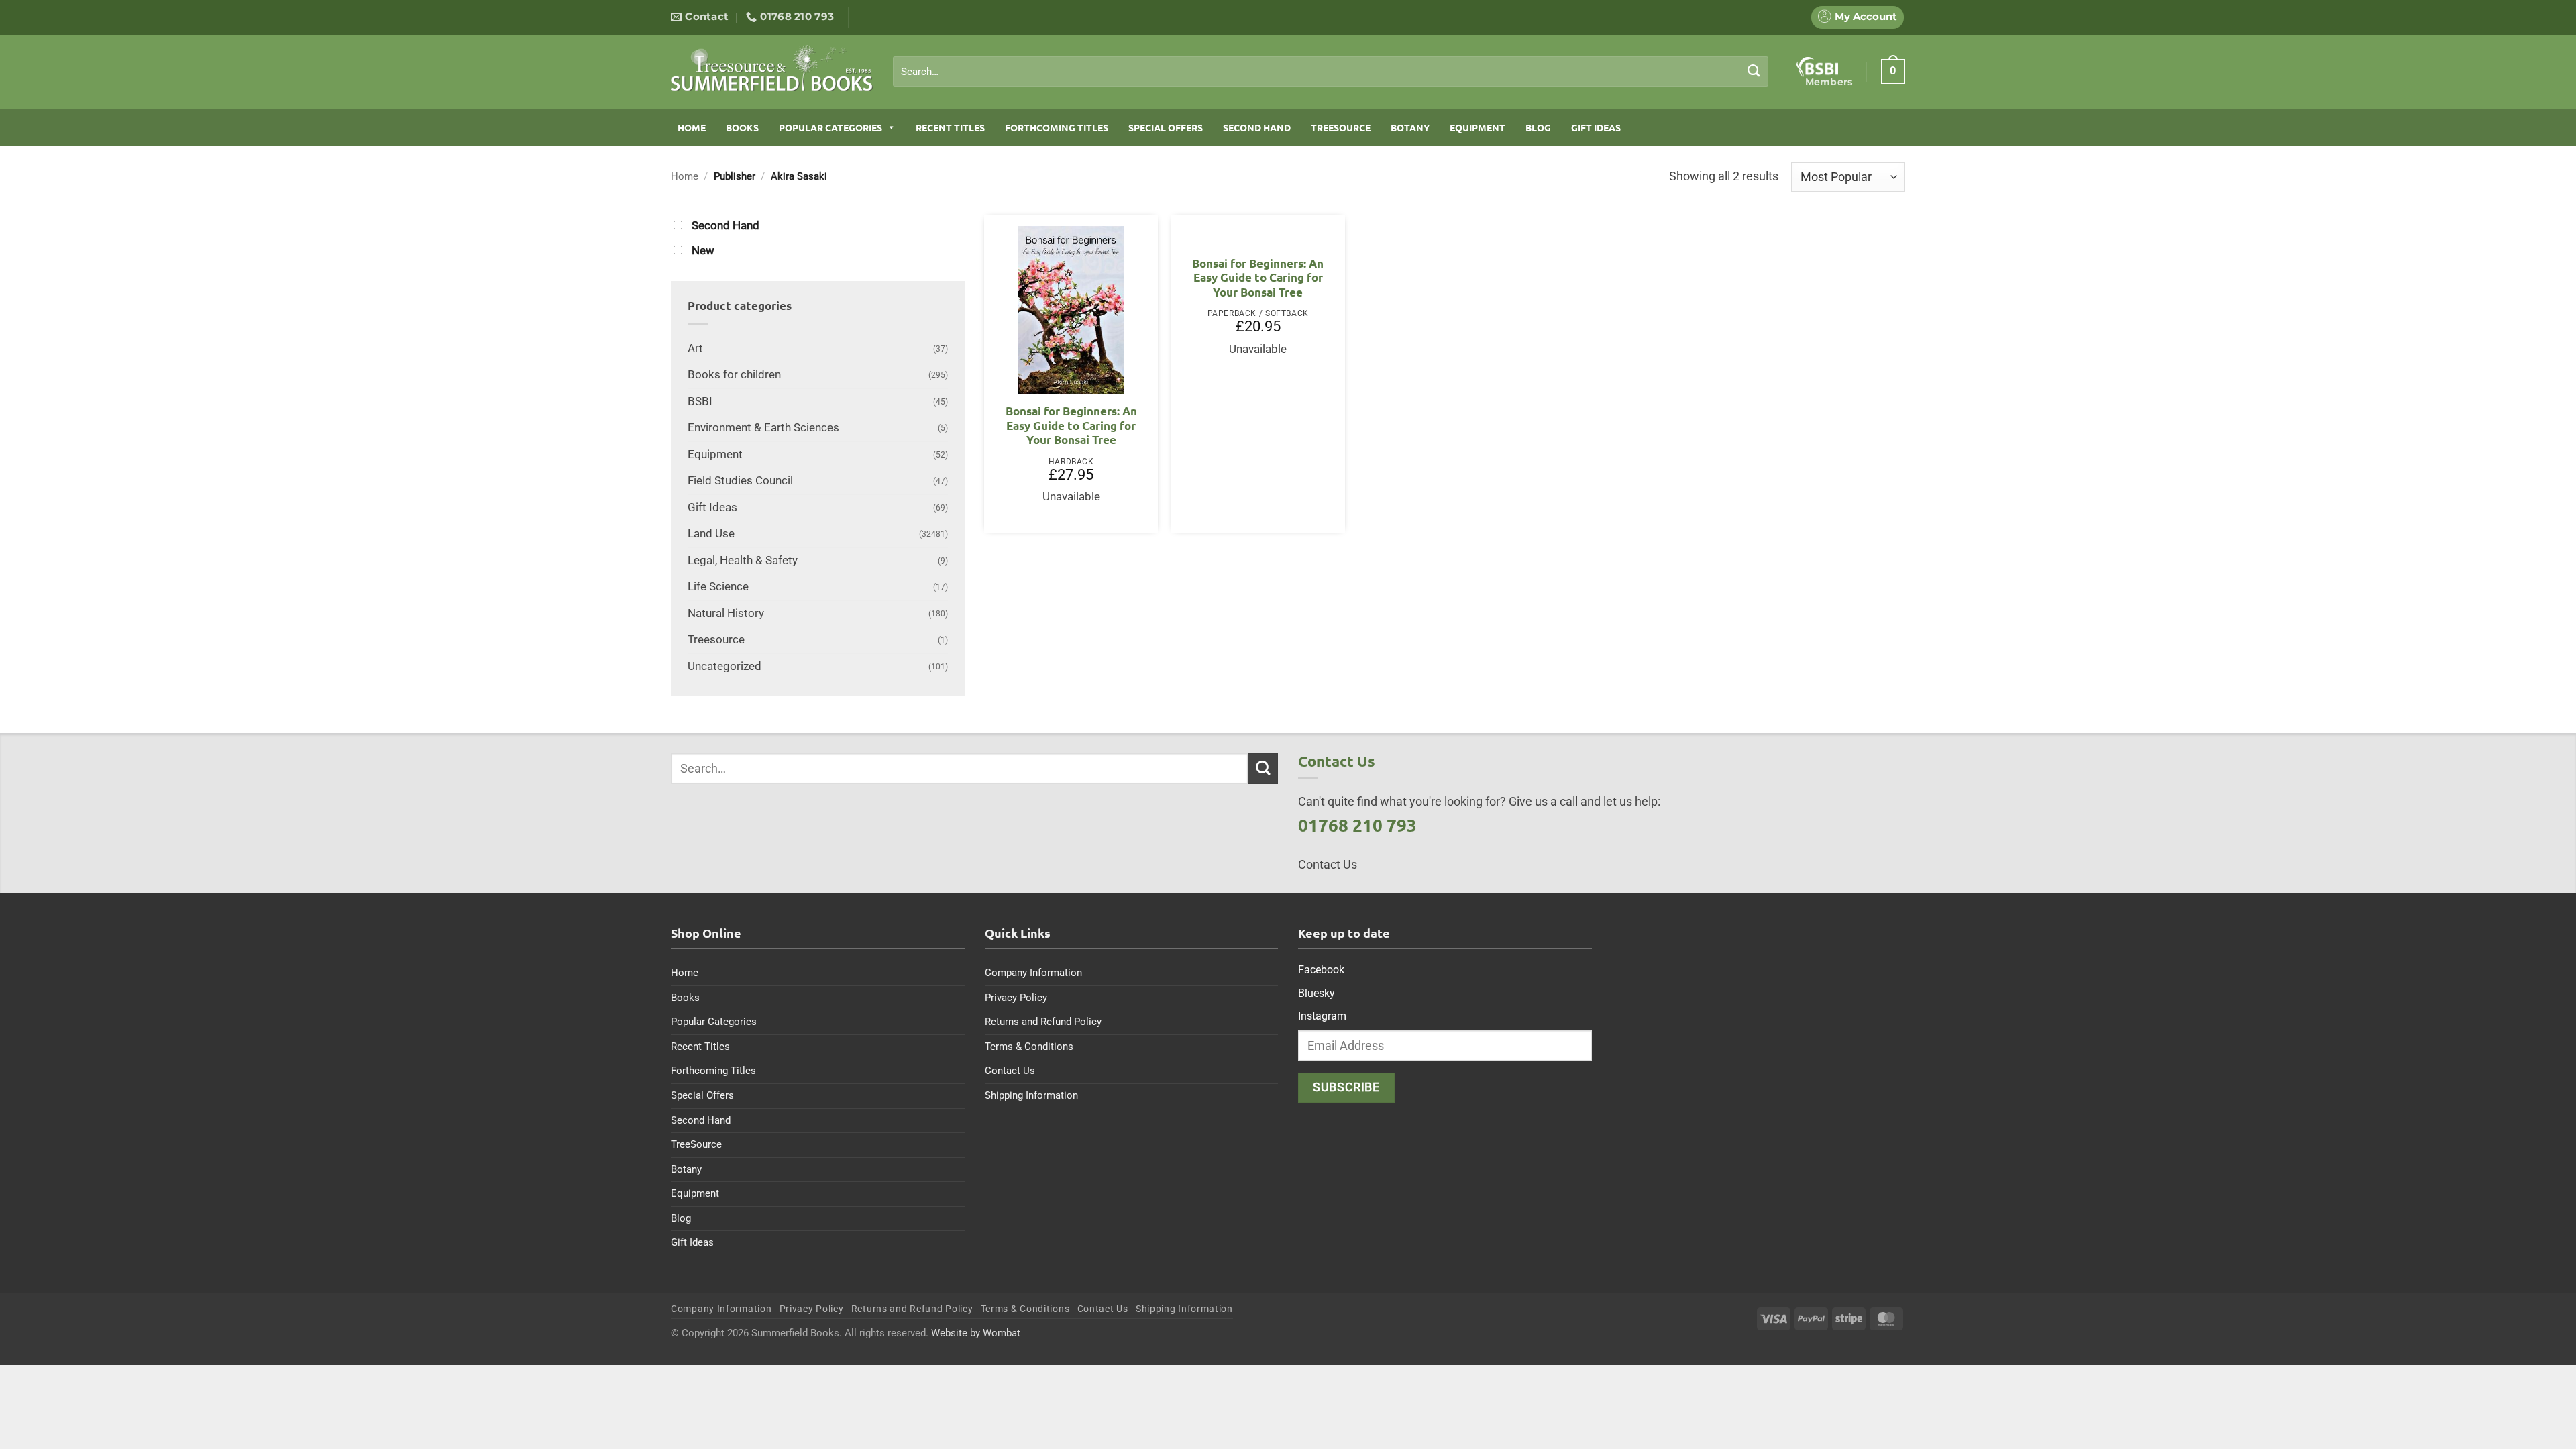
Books (742, 127)
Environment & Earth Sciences (763, 428)
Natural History (726, 613)
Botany (1410, 127)
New (703, 251)
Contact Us (1010, 1071)
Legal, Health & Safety (743, 560)
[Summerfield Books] (772, 68)
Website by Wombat (976, 1333)
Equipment (1478, 127)
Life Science (718, 587)
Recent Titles (950, 127)
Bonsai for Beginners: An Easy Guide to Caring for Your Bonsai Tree (1071, 425)
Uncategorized (724, 666)
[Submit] (1754, 71)
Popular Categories (830, 127)
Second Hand (1257, 127)
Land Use (711, 534)
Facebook (1321, 970)
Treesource (716, 640)
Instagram (1322, 1016)
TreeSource (1341, 127)
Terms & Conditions (1029, 1046)
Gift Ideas (1596, 127)
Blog (1538, 127)
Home (692, 127)
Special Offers (1166, 127)
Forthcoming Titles (1057, 127)
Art (695, 348)
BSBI (700, 401)
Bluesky (1317, 993)
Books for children (734, 375)
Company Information (1033, 973)
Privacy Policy (1016, 998)
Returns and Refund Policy (1043, 1022)
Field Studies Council (740, 481)
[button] (1893, 71)
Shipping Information (1031, 1095)
